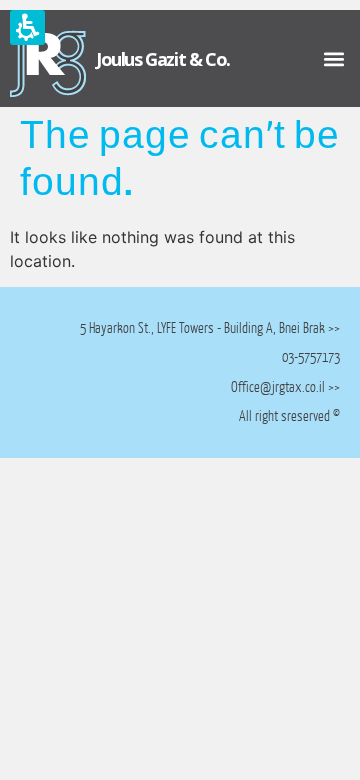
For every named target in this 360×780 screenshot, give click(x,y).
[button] (333, 58)
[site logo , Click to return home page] (48, 58)
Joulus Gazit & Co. (163, 59)
